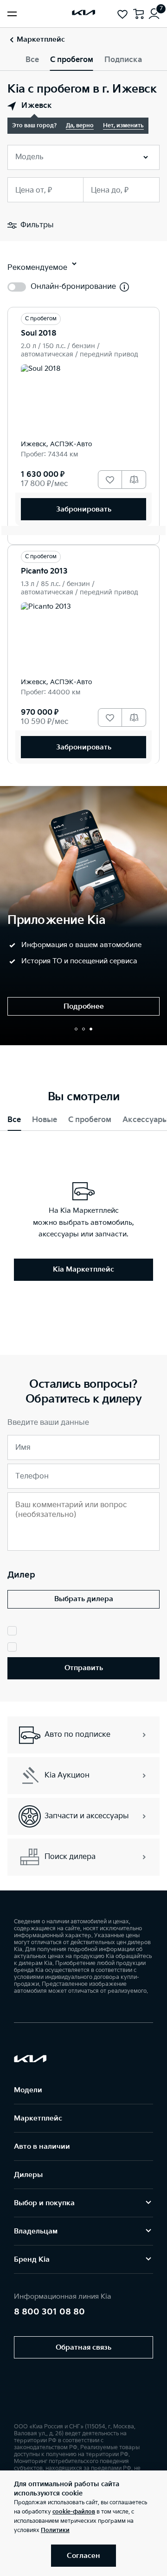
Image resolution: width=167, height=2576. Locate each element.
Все (32, 60)
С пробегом (72, 60)
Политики (55, 2530)
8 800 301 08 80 (49, 2312)
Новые (45, 1120)
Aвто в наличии (42, 2147)
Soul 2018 (39, 334)
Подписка (123, 60)
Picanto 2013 (44, 571)
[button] (76, 1029)
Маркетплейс (38, 2118)
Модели (28, 2090)
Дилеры (28, 2175)
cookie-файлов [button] (74, 2512)
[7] (154, 14)
